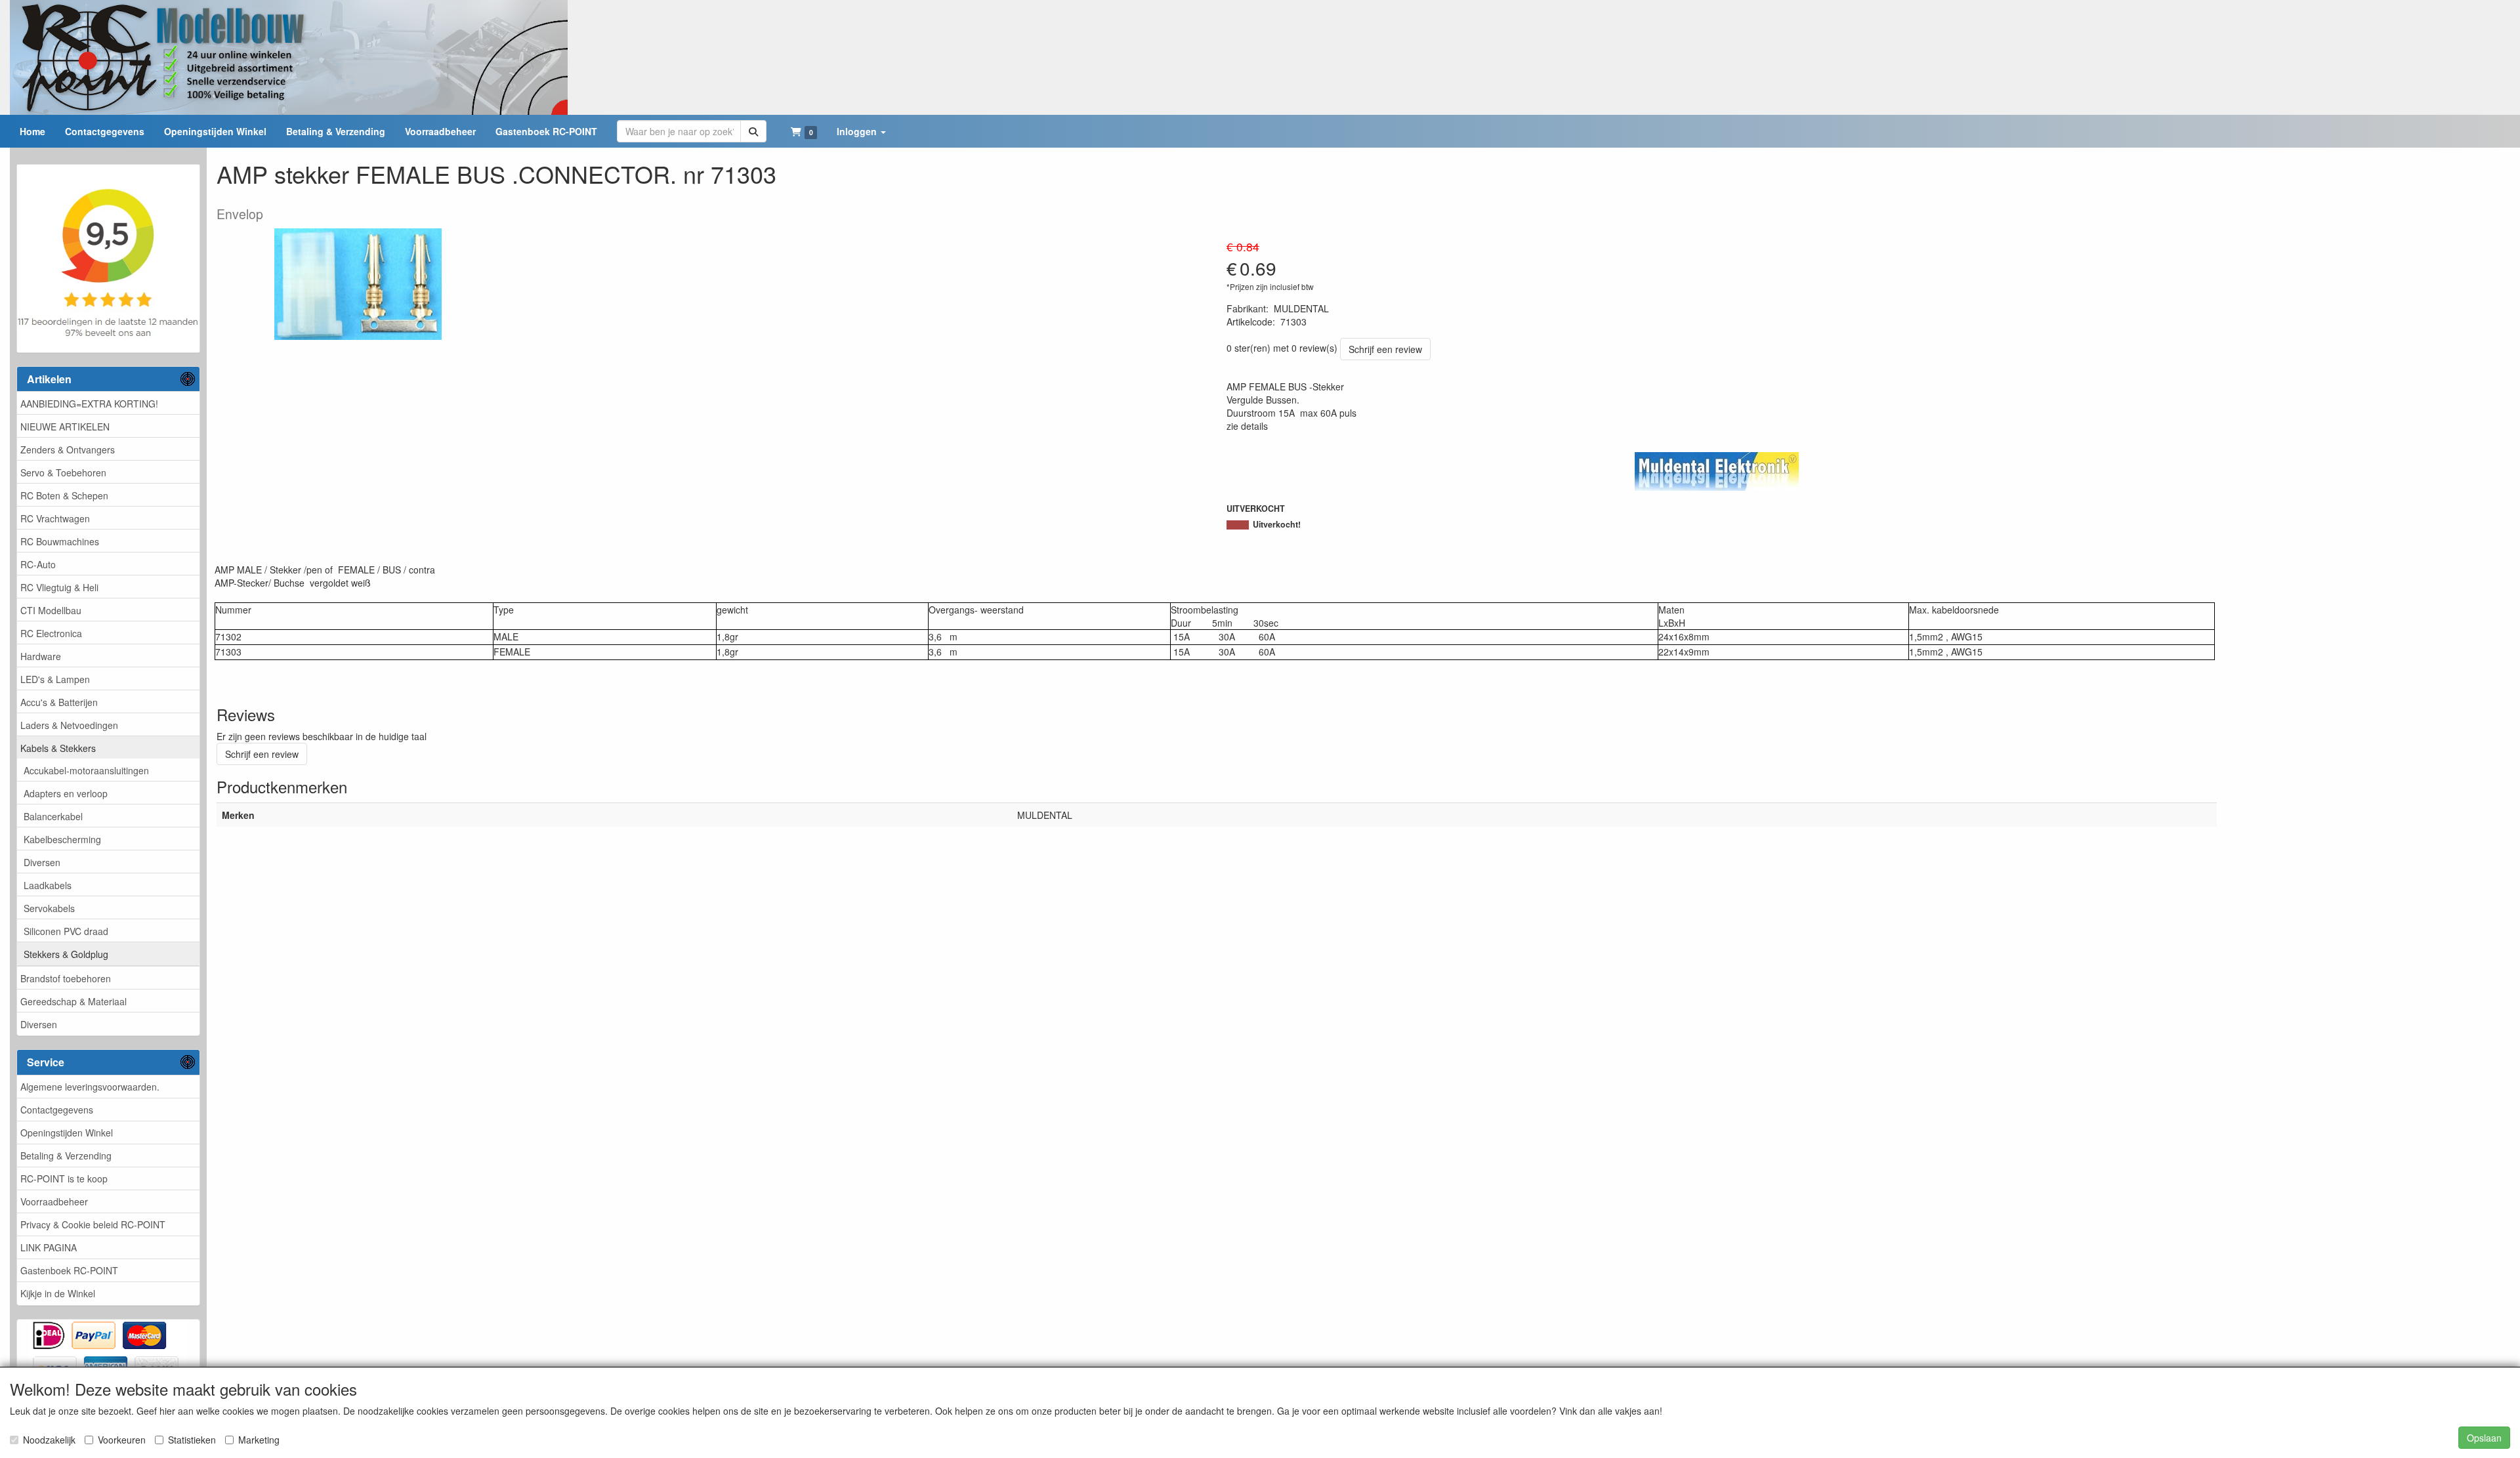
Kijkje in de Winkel (58, 1293)
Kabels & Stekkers (58, 748)
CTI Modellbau (51, 610)
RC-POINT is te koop (64, 1178)
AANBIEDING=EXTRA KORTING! (89, 404)
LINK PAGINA (49, 1247)
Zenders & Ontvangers (68, 449)
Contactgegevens (57, 1110)
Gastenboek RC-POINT (69, 1270)
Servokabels (49, 908)
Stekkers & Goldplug (66, 954)
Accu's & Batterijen (59, 702)
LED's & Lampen (55, 679)
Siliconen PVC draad (66, 931)
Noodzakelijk (49, 1440)
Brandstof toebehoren (66, 978)
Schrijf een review (1385, 349)
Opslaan (2484, 1438)
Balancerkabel (53, 816)
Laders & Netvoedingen (69, 725)
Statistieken (192, 1440)
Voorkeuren (122, 1440)
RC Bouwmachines (60, 541)
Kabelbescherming (62, 839)
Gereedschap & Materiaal (73, 1001)
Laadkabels (48, 885)
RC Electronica (51, 633)
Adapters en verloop (66, 793)
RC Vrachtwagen (55, 518)
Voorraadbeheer (54, 1201)
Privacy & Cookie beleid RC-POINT (93, 1224)
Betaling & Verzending (66, 1156)
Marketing (259, 1440)
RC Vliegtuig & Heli (59, 587)
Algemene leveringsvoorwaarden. (90, 1087)
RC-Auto (38, 564)
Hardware (41, 656)
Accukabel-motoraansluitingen (86, 770)
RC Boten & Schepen (64, 495)
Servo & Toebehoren (63, 472)
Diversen (42, 862)
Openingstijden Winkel (67, 1133)
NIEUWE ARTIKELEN (65, 427)
